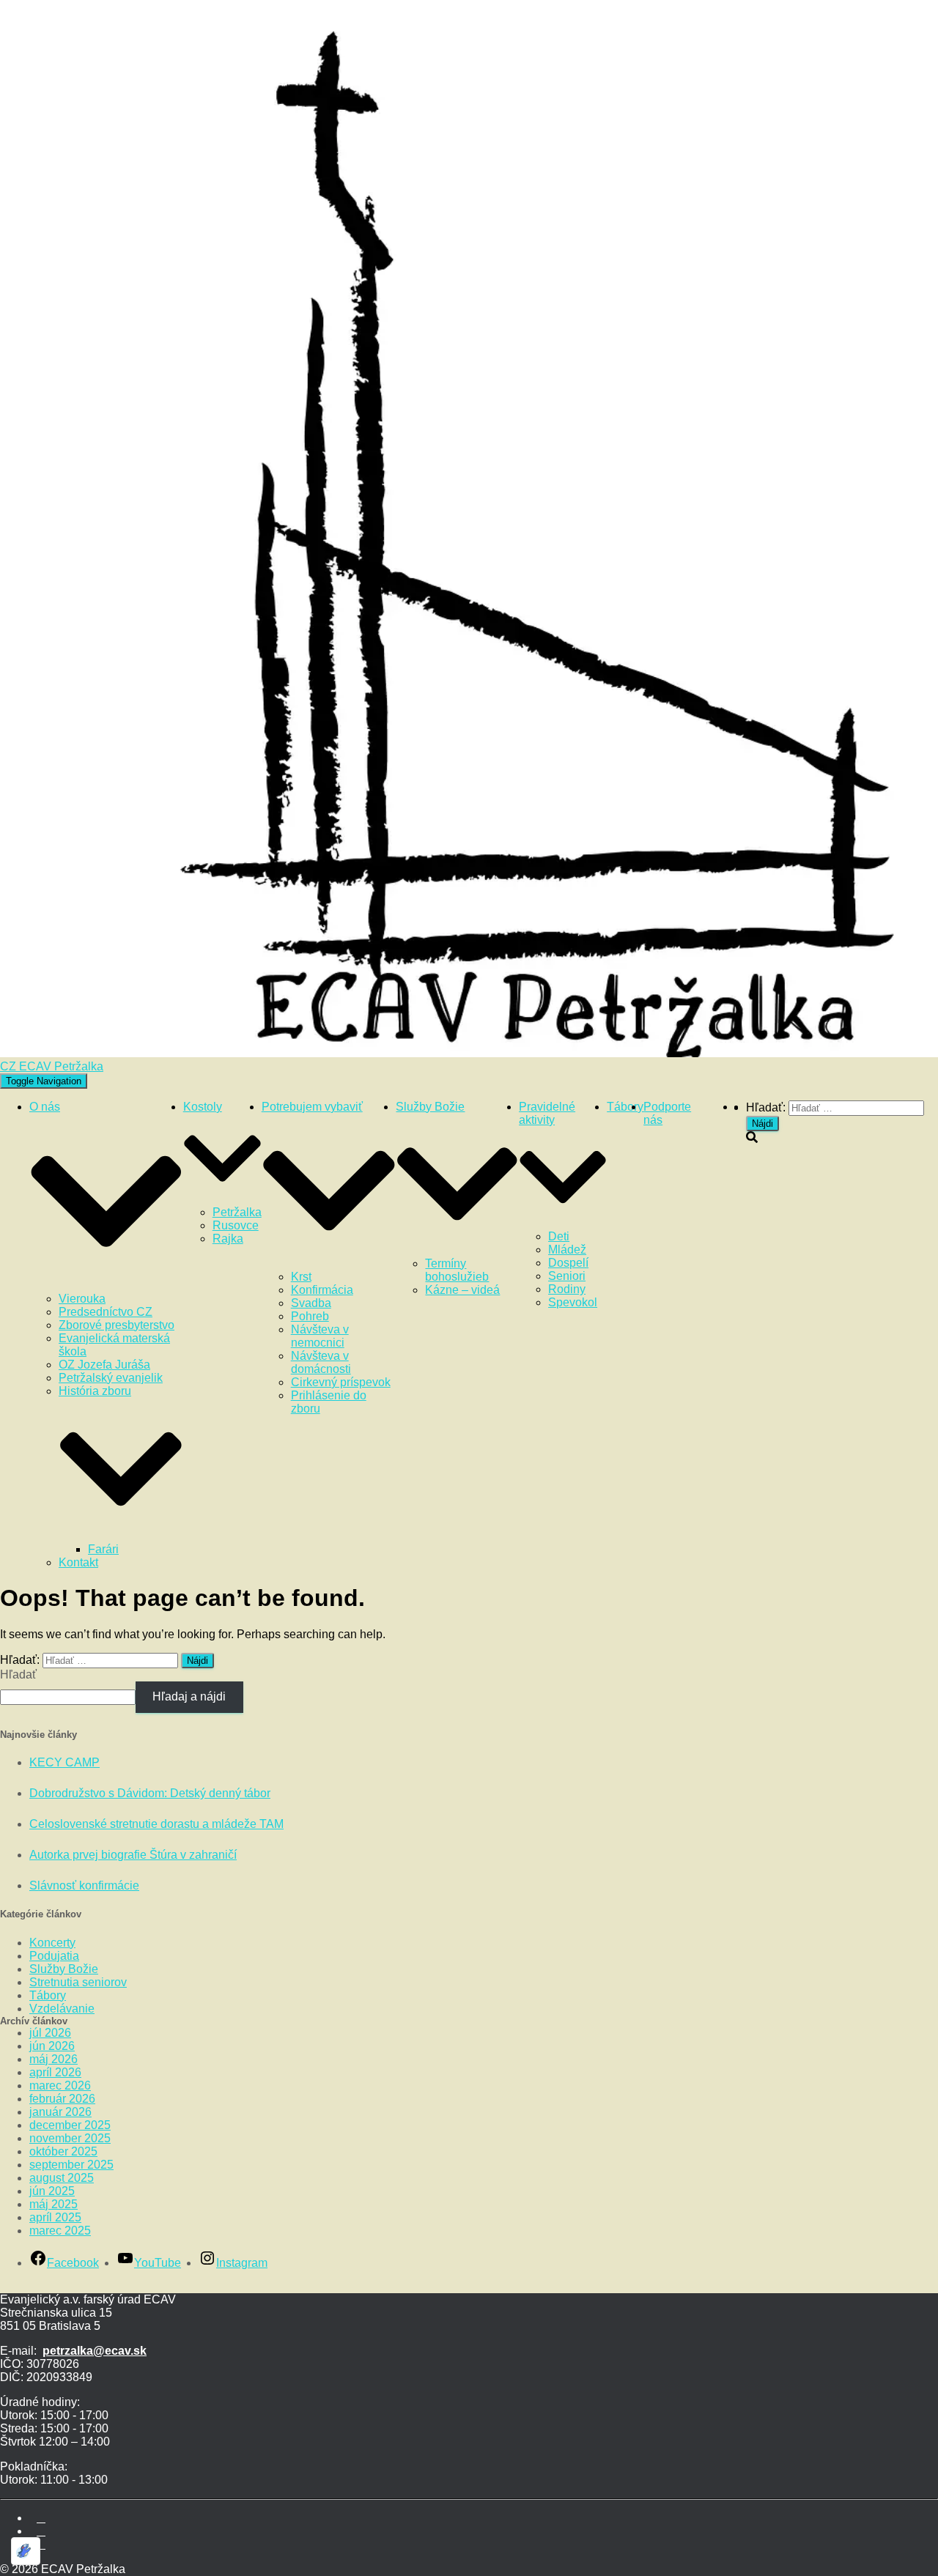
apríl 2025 (55, 2217)
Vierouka (82, 1299)
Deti (559, 1236)
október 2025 (63, 2151)
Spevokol (573, 1302)
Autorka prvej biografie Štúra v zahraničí (133, 1855)
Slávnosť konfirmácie (84, 1885)
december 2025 (70, 2125)
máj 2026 (53, 2059)
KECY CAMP (64, 1762)
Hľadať (18, 1674)
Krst (301, 1277)
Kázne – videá (462, 1290)
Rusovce (236, 1225)
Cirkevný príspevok (341, 1382)
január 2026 (60, 2112)
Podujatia (54, 1956)
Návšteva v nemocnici (320, 1336)
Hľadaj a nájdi (189, 1696)
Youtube (41, 2535)
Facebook (41, 2522)
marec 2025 (60, 2231)
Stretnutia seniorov (78, 1982)
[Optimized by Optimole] (26, 2551)
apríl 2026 (55, 2072)
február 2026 (62, 2099)
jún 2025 (52, 2191)
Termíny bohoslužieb (457, 1270)
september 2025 (71, 2165)
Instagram (41, 2548)
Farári (103, 1549)
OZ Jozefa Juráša (104, 1365)
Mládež (567, 1250)
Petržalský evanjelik (111, 1378)
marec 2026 (60, 2085)
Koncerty (52, 1943)
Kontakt (78, 1562)
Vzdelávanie (62, 2009)
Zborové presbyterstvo (117, 1325)
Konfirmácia (322, 1290)
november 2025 (70, 2138)
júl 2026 (50, 2033)
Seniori (567, 1276)
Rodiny (567, 1289)
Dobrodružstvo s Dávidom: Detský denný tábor (150, 1793)
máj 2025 (53, 2204)
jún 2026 (52, 2046)
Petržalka (237, 1212)
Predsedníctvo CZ (106, 1312)
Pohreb (310, 1316)
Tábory (625, 1107)
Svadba (311, 1303)
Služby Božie (64, 1969)
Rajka (228, 1239)
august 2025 (62, 2178)
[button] (106, 1285)
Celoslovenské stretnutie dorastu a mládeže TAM (156, 1824)
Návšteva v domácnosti (321, 1362)
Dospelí (568, 1263)
